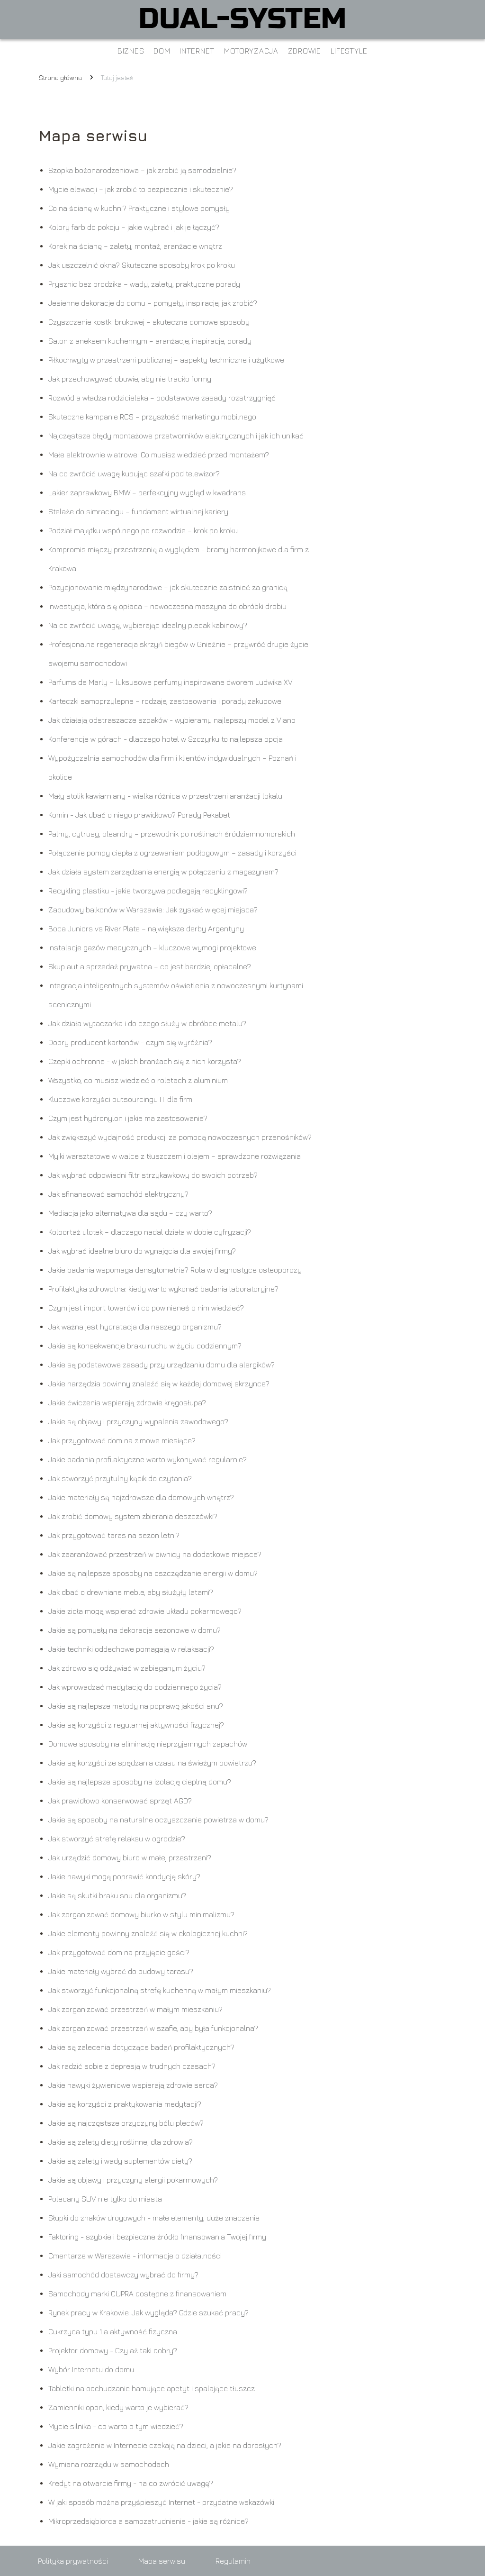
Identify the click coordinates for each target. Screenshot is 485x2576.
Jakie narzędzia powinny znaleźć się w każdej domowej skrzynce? (159, 1384)
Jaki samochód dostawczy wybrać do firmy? (123, 2275)
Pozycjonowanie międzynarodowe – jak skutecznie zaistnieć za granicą (168, 587)
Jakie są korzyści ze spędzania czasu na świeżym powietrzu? (152, 1763)
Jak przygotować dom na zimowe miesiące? (122, 1440)
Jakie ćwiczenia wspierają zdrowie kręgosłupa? (127, 1402)
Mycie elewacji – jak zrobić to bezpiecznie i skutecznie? (141, 189)
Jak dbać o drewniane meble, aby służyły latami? (131, 1592)
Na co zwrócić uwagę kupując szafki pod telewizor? (134, 473)
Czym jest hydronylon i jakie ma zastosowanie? (128, 1118)
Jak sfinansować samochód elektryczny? (118, 1194)
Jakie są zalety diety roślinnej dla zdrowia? (121, 2142)
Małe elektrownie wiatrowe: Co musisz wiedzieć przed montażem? (159, 455)
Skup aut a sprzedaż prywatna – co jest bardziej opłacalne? (150, 966)
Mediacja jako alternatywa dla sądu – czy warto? (130, 1213)
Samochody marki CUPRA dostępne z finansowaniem (137, 2294)
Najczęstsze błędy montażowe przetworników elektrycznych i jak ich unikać (176, 436)
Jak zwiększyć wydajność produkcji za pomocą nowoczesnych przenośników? (180, 1137)
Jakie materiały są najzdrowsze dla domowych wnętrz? (141, 1497)
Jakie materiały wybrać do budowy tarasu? (121, 1971)
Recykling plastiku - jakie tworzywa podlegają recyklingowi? (148, 891)
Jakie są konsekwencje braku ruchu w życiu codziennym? (145, 1346)
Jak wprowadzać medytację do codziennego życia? (135, 1687)
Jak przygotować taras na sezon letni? (114, 1535)
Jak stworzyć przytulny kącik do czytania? (120, 1478)
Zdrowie (305, 51)
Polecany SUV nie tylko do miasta (105, 2199)
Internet (197, 51)
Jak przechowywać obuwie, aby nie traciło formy (130, 379)
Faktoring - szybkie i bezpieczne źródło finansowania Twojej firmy (157, 2237)
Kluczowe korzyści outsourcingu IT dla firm (120, 1099)
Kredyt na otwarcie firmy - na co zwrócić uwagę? (131, 2483)
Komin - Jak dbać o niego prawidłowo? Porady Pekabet (139, 815)
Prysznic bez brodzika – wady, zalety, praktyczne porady (144, 284)
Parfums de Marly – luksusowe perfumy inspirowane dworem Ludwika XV (171, 682)
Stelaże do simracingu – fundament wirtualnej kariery (138, 511)
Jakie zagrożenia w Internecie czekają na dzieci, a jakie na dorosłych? (165, 2445)
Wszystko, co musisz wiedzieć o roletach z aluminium (138, 1080)
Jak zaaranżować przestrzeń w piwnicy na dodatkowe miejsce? (155, 1554)
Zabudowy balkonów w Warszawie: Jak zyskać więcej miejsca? (153, 910)
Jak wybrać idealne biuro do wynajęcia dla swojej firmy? (142, 1251)
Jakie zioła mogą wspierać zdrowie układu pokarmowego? (145, 1611)
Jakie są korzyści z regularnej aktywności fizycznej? (136, 1725)
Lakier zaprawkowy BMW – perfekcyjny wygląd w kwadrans (147, 492)
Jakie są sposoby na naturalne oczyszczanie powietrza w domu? (158, 1820)
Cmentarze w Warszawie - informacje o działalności (135, 2256)
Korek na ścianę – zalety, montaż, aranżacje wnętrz (135, 246)
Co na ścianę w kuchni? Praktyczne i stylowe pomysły (139, 208)
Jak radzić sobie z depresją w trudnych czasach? (132, 2066)
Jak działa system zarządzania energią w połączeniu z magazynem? (163, 872)
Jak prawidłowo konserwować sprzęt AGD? (120, 1801)
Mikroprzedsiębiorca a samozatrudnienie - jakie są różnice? (148, 2521)
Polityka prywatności (73, 2561)
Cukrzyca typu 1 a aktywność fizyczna (113, 2331)
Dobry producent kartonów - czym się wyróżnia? (130, 1042)
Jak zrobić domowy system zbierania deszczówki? (133, 1516)
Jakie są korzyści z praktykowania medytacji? (125, 2104)
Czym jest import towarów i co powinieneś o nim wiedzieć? (146, 1308)
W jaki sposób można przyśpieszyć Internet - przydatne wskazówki (161, 2502)
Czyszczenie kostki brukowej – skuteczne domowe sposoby (149, 322)
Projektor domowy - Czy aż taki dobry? (113, 2350)
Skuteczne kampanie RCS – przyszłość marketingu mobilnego (152, 417)
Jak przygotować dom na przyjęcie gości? (119, 1952)
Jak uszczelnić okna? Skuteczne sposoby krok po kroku (142, 265)
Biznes (131, 51)
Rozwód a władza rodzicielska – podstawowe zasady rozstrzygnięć (162, 398)
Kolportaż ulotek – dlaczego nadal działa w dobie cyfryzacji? (150, 1232)
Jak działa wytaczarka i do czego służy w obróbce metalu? (147, 1023)
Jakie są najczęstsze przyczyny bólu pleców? (126, 2123)
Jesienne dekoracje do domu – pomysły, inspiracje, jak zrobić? (153, 303)
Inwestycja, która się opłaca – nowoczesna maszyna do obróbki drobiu (167, 606)
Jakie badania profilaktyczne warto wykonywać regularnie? (148, 1459)
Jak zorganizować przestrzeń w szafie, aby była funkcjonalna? (153, 2028)
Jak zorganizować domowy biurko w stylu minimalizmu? (141, 1914)
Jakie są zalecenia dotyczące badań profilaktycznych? (141, 2047)
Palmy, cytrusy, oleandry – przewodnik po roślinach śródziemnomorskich (172, 834)
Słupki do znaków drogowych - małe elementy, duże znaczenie (154, 2218)
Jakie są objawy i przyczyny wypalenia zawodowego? (138, 1421)
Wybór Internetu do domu (91, 2369)
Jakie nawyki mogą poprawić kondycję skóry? (124, 1876)
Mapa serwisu (162, 2561)
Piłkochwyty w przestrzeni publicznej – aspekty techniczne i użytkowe (166, 360)
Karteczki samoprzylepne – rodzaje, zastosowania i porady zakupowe (165, 701)
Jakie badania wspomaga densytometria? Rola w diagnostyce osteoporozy (175, 1270)
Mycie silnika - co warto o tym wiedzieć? (116, 2426)
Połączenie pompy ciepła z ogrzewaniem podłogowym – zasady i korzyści (172, 853)
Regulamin (233, 2561)
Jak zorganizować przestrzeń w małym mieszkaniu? (135, 2009)
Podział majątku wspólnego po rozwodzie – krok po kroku (143, 530)
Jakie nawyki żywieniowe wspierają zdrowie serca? (133, 2085)
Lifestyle (349, 51)
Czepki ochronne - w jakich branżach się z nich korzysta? (145, 1061)
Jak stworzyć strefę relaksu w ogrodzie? (117, 1839)
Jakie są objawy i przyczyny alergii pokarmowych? (133, 2180)
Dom (162, 51)
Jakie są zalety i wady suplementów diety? (120, 2161)
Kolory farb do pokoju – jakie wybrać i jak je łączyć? (134, 227)
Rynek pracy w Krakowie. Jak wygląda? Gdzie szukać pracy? (148, 2312)
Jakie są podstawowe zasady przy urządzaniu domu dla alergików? (162, 1365)
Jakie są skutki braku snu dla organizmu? (117, 1895)
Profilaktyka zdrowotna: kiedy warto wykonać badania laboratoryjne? (163, 1289)
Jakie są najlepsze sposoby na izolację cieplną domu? (140, 1782)
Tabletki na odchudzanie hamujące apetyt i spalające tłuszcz (152, 2388)
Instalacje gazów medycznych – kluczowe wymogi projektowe (152, 947)
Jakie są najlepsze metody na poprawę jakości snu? (136, 1706)
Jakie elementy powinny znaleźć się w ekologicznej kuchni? (148, 1933)
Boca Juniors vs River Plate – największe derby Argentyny (146, 928)
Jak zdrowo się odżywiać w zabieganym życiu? (127, 1668)
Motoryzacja (251, 51)
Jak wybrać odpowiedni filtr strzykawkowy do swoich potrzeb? (153, 1175)
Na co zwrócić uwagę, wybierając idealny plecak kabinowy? (148, 625)
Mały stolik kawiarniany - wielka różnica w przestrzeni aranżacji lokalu (165, 796)
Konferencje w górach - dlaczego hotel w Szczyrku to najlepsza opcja (166, 739)
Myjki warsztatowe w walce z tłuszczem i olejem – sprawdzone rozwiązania (175, 1156)
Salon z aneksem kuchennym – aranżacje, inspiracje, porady (150, 341)
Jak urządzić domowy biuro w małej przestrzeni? (130, 1857)
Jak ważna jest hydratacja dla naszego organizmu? (135, 1327)
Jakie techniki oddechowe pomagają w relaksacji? (131, 1649)
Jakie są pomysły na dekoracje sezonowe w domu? (135, 1630)
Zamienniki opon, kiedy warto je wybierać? (118, 2407)
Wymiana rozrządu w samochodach (109, 2464)
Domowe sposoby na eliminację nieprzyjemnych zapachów (148, 1744)
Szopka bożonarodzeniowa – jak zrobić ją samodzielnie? (142, 170)
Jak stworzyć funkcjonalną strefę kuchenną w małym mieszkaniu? (160, 1990)
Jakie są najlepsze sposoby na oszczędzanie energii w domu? (153, 1573)
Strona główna (60, 77)
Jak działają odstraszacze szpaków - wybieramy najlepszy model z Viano (172, 720)
